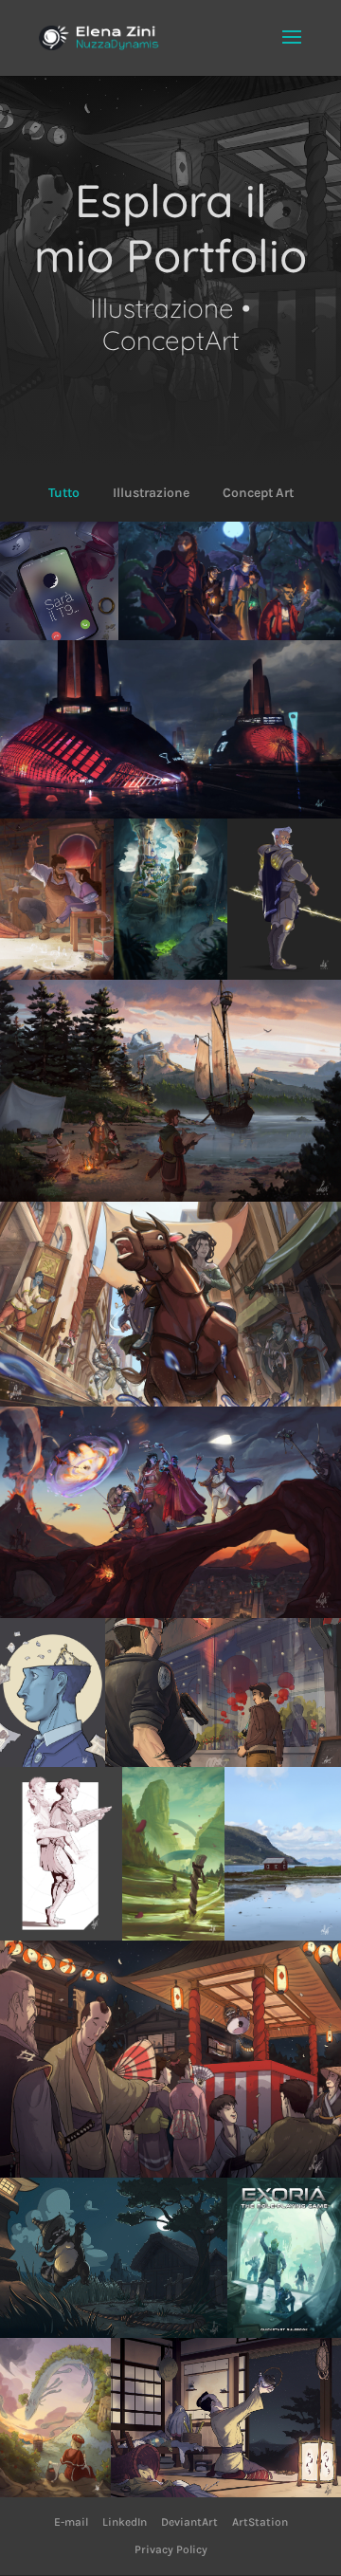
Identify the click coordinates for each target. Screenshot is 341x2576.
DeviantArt (189, 2522)
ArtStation (260, 2522)
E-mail (71, 2522)
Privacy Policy (171, 2549)
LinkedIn (125, 2522)
